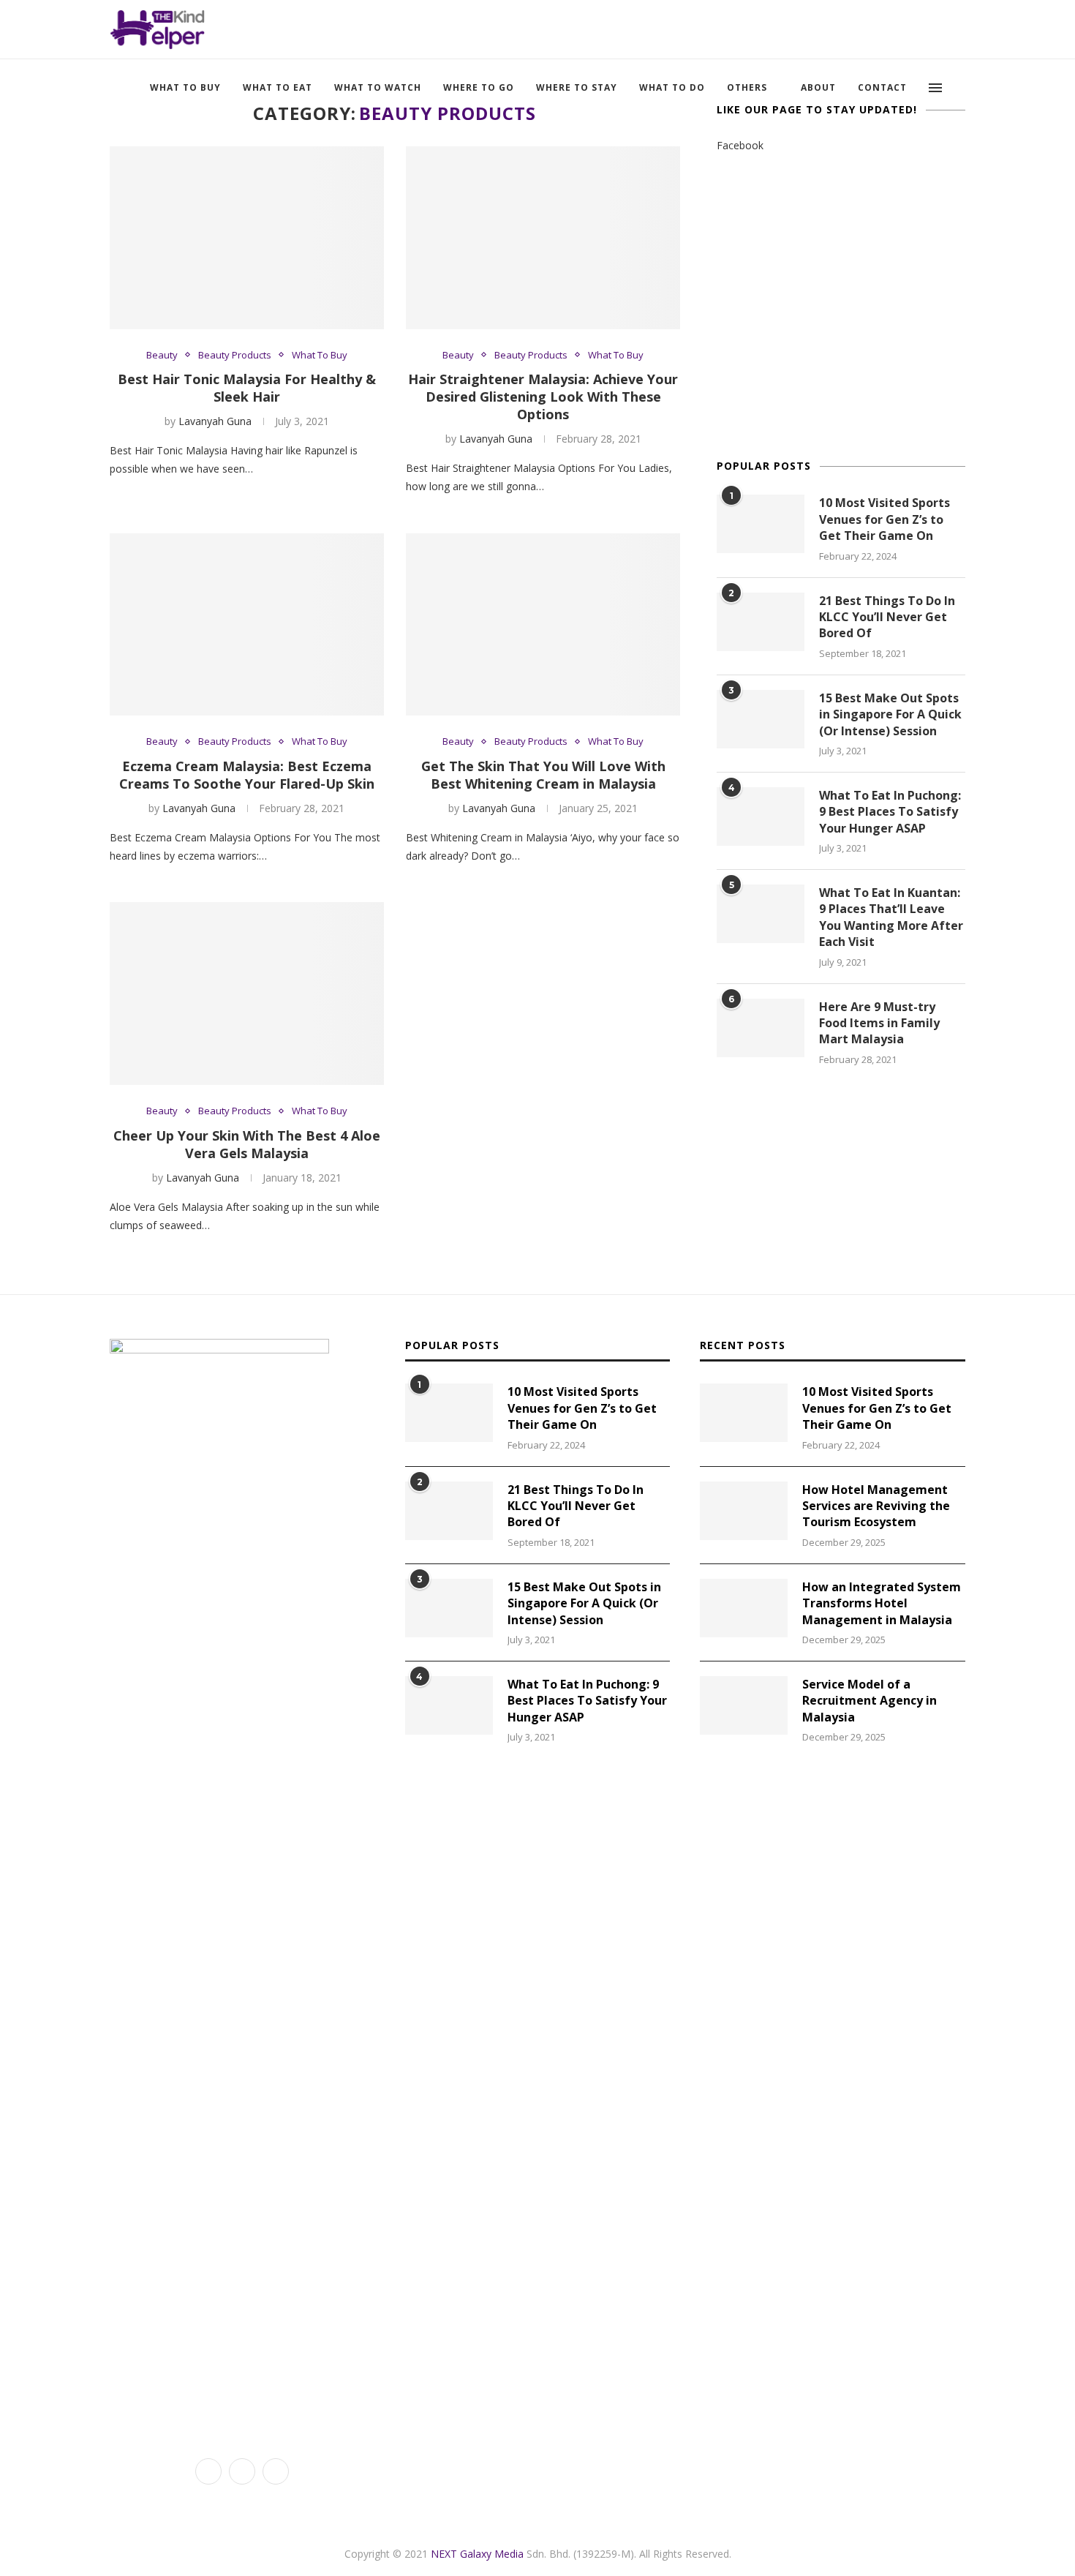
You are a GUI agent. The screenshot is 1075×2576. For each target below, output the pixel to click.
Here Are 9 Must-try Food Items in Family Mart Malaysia (879, 1023)
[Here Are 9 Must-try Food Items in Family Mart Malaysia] (761, 1028)
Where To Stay (577, 87)
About (818, 87)
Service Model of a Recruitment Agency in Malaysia (870, 1701)
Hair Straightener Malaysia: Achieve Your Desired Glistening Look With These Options (543, 397)
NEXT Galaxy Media (477, 2554)
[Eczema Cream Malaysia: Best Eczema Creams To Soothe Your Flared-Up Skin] (247, 625)
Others (747, 87)
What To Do (672, 87)
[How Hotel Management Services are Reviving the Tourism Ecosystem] (744, 1511)
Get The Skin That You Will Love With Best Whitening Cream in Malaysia (543, 775)
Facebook (740, 145)
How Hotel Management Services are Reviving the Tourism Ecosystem (876, 1506)
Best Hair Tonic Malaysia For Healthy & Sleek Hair (247, 388)
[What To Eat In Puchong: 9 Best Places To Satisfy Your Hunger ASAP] (761, 816)
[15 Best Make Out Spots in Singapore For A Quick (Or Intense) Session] (761, 719)
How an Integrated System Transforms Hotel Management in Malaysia (882, 1603)
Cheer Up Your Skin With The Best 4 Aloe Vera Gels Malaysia (247, 1144)
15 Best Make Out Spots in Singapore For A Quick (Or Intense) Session (890, 714)
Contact (882, 87)
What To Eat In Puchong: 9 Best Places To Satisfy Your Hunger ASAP (890, 812)
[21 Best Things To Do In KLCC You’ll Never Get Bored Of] (761, 622)
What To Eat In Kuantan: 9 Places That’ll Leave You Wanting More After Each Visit (891, 917)
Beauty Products (235, 356)
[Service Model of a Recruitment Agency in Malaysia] (744, 1705)
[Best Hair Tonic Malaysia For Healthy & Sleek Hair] (247, 238)
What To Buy (185, 87)
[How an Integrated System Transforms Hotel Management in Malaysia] (744, 1608)
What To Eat (278, 87)
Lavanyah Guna (215, 421)
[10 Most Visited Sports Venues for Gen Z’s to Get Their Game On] (761, 524)
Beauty (162, 356)
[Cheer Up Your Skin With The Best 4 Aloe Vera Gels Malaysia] (247, 994)
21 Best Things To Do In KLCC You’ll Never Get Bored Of (887, 617)
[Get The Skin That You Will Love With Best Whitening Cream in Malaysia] (543, 625)
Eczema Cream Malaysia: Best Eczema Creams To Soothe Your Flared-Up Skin (247, 775)
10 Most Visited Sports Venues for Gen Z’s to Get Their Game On (884, 519)
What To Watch (378, 87)
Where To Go (479, 87)
